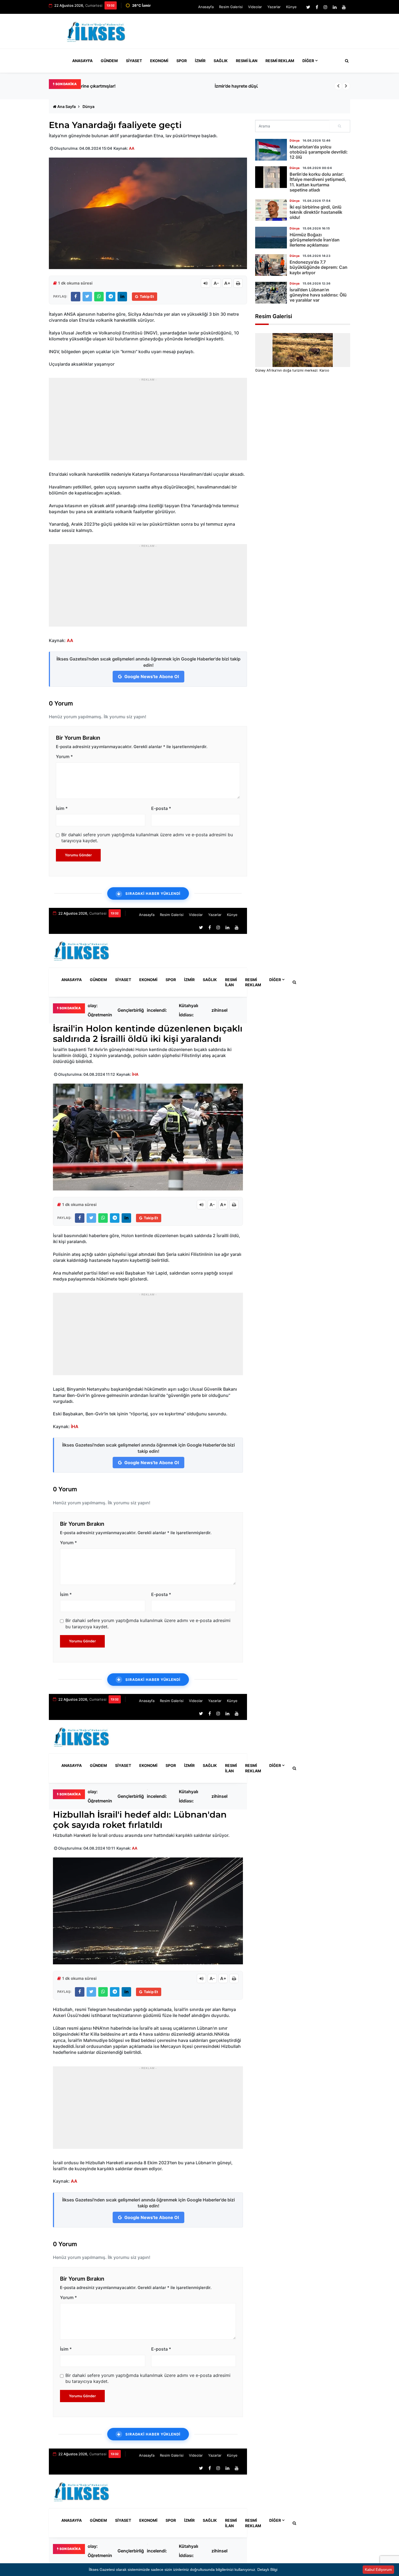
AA (132, 148)
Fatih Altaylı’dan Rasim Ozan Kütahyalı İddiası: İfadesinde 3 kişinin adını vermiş (192, 1010)
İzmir (200, 61)
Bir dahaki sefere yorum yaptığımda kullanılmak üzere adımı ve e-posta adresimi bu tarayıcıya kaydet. (147, 838)
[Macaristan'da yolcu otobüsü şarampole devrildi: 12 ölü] (271, 150)
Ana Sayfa (66, 106)
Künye (291, 7)
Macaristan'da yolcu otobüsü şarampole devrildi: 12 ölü (319, 152)
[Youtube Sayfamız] (344, 7)
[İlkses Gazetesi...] (96, 31)
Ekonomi (159, 61)
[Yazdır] (238, 283)
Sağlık (221, 61)
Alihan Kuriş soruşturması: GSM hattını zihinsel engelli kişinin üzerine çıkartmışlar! (226, 1010)
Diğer (308, 61)
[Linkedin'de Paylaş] (122, 297)
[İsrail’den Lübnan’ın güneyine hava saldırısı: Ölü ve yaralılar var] (271, 293)
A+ (227, 283)
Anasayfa (206, 7)
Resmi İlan (247, 61)
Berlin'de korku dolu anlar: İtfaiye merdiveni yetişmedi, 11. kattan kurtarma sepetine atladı (318, 182)
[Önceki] (338, 86)
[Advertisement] (251, 34)
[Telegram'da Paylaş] (111, 297)
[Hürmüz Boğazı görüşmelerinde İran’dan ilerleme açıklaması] (271, 238)
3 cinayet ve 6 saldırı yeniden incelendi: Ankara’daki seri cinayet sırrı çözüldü (160, 1010)
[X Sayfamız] (308, 7)
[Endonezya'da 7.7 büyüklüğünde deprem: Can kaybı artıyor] (271, 265)
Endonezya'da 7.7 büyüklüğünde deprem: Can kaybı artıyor (319, 267)
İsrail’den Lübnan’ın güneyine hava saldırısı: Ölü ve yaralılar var (318, 295)
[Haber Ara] (346, 61)
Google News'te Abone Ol (151, 676)
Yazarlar (274, 7)
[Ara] (340, 126)
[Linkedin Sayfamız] (335, 7)
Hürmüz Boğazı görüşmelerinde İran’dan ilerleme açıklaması (315, 240)
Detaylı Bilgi (267, 2569)
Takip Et (147, 296)
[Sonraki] (346, 86)
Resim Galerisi (231, 7)
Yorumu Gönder (78, 855)
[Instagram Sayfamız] (325, 7)
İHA (135, 1074)
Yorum (64, 756)
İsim (62, 808)
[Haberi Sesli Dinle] (205, 283)
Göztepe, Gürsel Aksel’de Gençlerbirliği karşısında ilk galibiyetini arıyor (131, 1010)
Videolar (255, 7)
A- (216, 283)
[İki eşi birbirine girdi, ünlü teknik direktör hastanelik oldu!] (271, 210)
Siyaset (134, 61)
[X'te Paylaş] (87, 297)
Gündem (109, 61)
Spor (182, 61)
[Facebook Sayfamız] (317, 7)
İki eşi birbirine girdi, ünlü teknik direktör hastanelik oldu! (316, 212)
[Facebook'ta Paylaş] (76, 297)
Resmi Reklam (280, 61)
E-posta (161, 808)
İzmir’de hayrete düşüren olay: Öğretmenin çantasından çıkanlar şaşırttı (157, 86)
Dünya (88, 106)
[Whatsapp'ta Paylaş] (99, 297)
